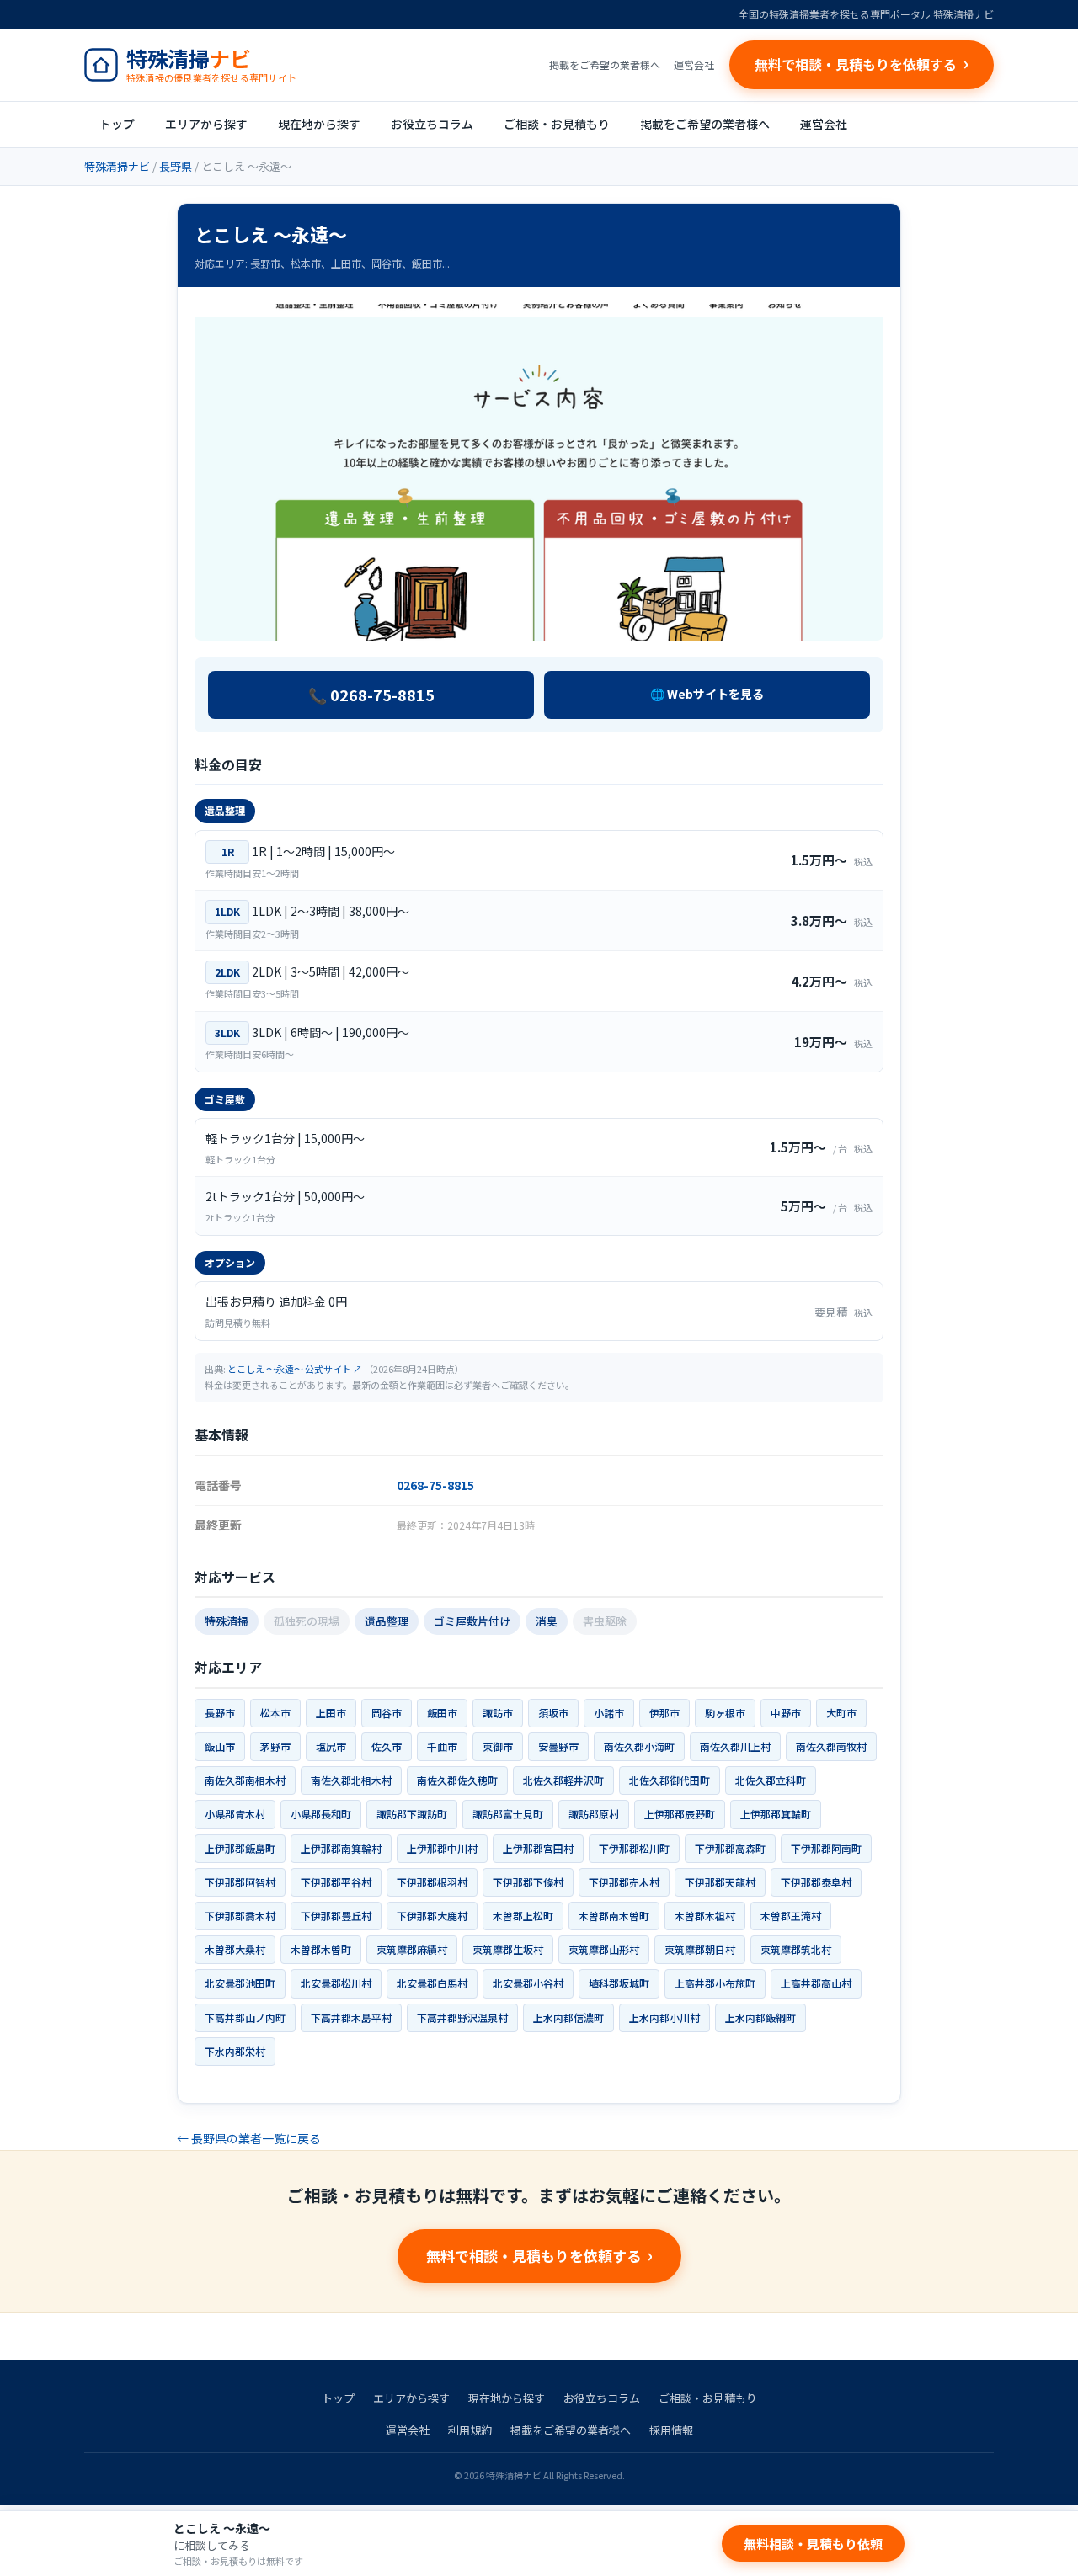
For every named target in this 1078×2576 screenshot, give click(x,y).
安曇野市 (558, 1746)
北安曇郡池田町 (240, 1983)
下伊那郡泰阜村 (816, 1882)
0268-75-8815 (435, 1485)
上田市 (331, 1713)
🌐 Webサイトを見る (707, 694)
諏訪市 (498, 1713)
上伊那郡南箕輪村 (341, 1848)
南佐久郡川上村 (735, 1746)
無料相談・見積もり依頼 (813, 2544)
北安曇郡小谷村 (528, 1983)
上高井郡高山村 (816, 1983)
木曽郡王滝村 (791, 1916)
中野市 (786, 1713)
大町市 (841, 1713)
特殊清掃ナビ (117, 166)
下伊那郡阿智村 (240, 1882)
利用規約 (470, 2430)
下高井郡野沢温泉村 (462, 2017)
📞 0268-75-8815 (371, 695)
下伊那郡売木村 (624, 1882)
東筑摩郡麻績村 (412, 1949)
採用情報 (671, 2430)
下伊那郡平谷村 (336, 1882)
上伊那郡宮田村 (538, 1848)
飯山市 (220, 1746)
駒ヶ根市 (725, 1713)
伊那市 (664, 1713)
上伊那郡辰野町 (680, 1814)
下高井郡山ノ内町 (245, 2017)
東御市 (498, 1746)
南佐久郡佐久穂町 (457, 1780)
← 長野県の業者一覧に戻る (249, 2138)
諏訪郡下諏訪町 (412, 1814)
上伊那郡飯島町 (240, 1848)
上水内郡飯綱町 (760, 2017)
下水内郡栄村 (235, 2051)
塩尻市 (331, 1746)
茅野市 (275, 1746)
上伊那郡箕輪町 (776, 1814)
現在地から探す (319, 124)
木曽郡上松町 (523, 1916)
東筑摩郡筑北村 (796, 1949)
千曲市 (442, 1746)
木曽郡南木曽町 (614, 1916)
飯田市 (442, 1713)
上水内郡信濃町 (568, 2017)
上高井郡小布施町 (715, 1983)
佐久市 (387, 1746)
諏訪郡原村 (594, 1814)
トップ (117, 124)
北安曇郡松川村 (336, 1983)
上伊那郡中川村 (442, 1848)
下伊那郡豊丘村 (336, 1916)
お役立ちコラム (432, 124)
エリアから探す (206, 124)
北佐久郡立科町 (771, 1780)
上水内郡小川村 (664, 2017)
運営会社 (694, 64)
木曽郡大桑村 (235, 1949)
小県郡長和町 (321, 1814)
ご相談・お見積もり (557, 124)
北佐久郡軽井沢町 (563, 1780)
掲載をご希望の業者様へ (605, 64)
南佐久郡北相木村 (351, 1780)
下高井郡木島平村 (351, 2017)
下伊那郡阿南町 (826, 1848)
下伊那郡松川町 (634, 1848)
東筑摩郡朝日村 (700, 1949)
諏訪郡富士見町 (508, 1814)
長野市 (220, 1713)
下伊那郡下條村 (528, 1882)
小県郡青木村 (235, 1814)
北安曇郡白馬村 (432, 1983)
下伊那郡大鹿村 (432, 1916)
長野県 (176, 166)
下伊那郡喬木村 (240, 1916)
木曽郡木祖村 (705, 1916)
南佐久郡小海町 (639, 1746)
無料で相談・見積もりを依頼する (534, 2256)
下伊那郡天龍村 (720, 1882)
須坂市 (553, 1713)
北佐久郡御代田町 (670, 1780)
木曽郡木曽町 (321, 1949)
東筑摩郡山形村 (604, 1949)
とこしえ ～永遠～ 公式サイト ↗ (295, 1369)
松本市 (275, 1713)
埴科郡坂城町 (619, 1983)
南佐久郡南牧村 (831, 1746)
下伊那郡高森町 (730, 1848)
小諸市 (609, 1713)
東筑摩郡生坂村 (508, 1949)
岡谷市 (387, 1713)
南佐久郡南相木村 (245, 1780)
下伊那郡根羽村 (432, 1882)
